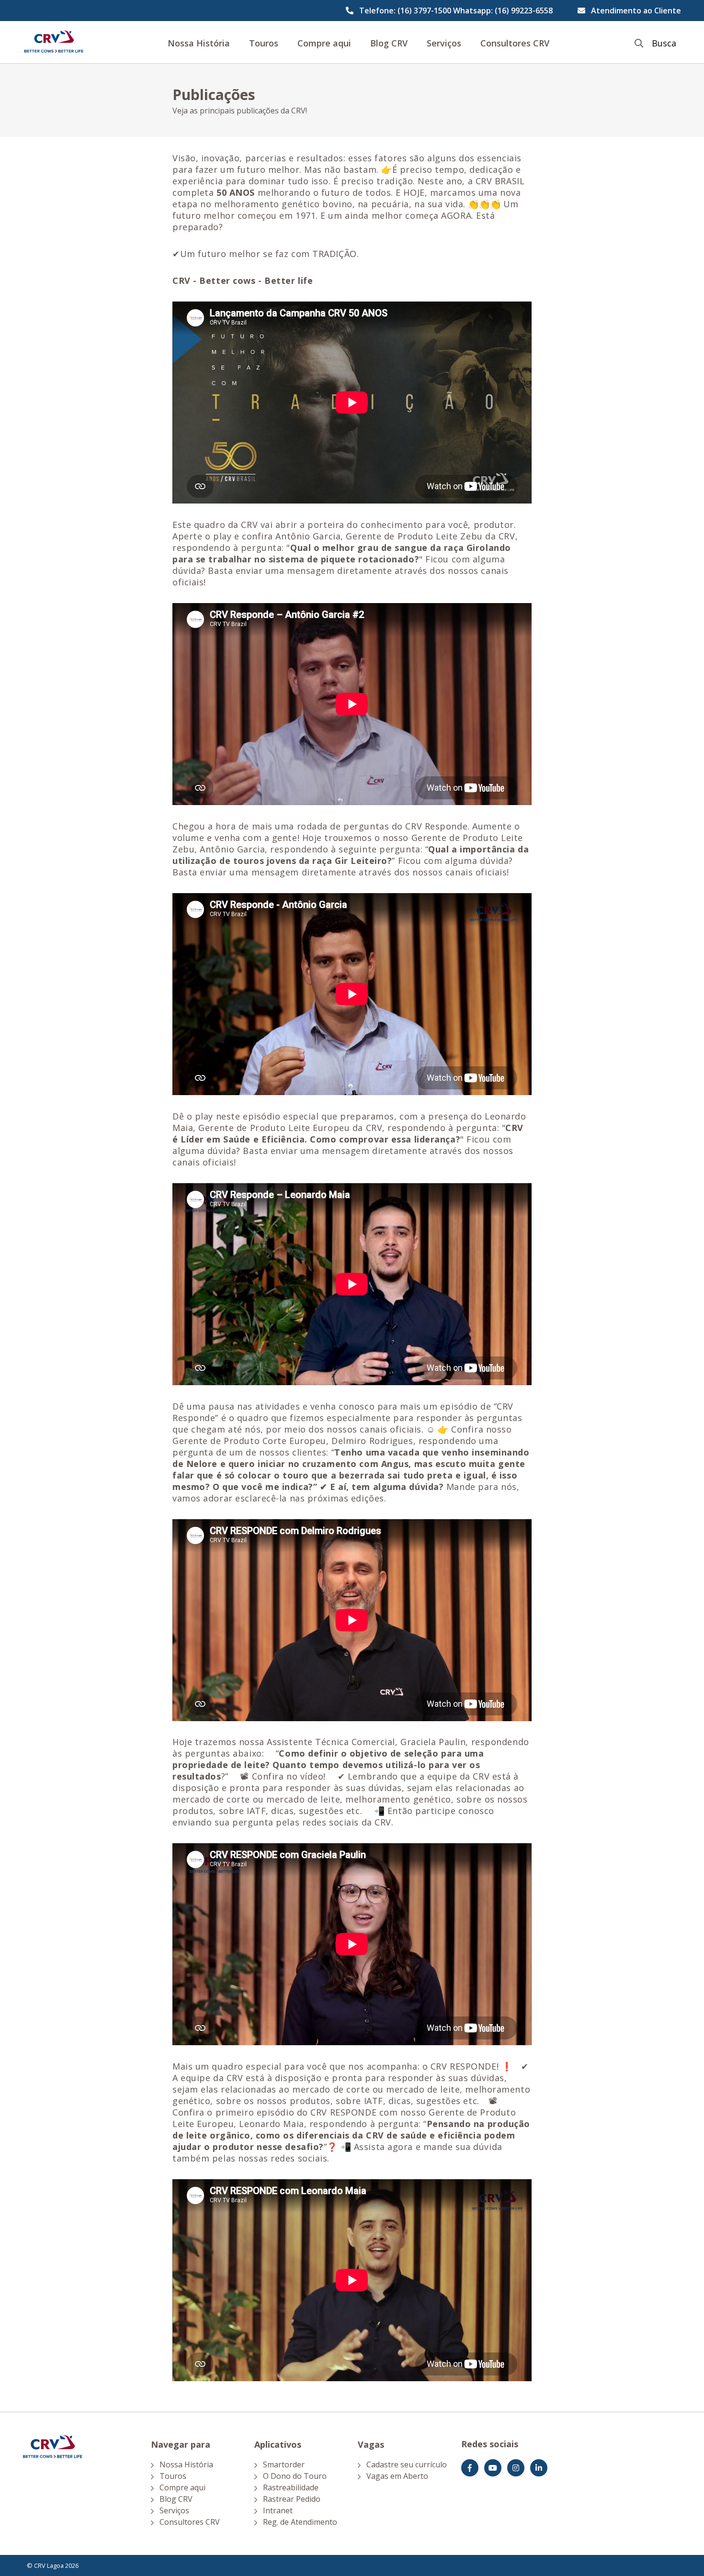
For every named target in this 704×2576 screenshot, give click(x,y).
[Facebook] (470, 2468)
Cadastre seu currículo (407, 2464)
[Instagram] (516, 2468)
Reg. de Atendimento (300, 2522)
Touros (264, 43)
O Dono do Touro (295, 2476)
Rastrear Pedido (292, 2499)
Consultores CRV (515, 43)
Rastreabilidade (291, 2487)
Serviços (444, 43)
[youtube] (493, 2468)
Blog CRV (389, 43)
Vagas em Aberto (397, 2476)
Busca (664, 43)
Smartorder (284, 2464)
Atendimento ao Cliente (636, 11)
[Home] (54, 42)
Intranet (278, 2510)
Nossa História (199, 43)
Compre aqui (324, 43)
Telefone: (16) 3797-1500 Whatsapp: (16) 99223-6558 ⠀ (460, 11)
